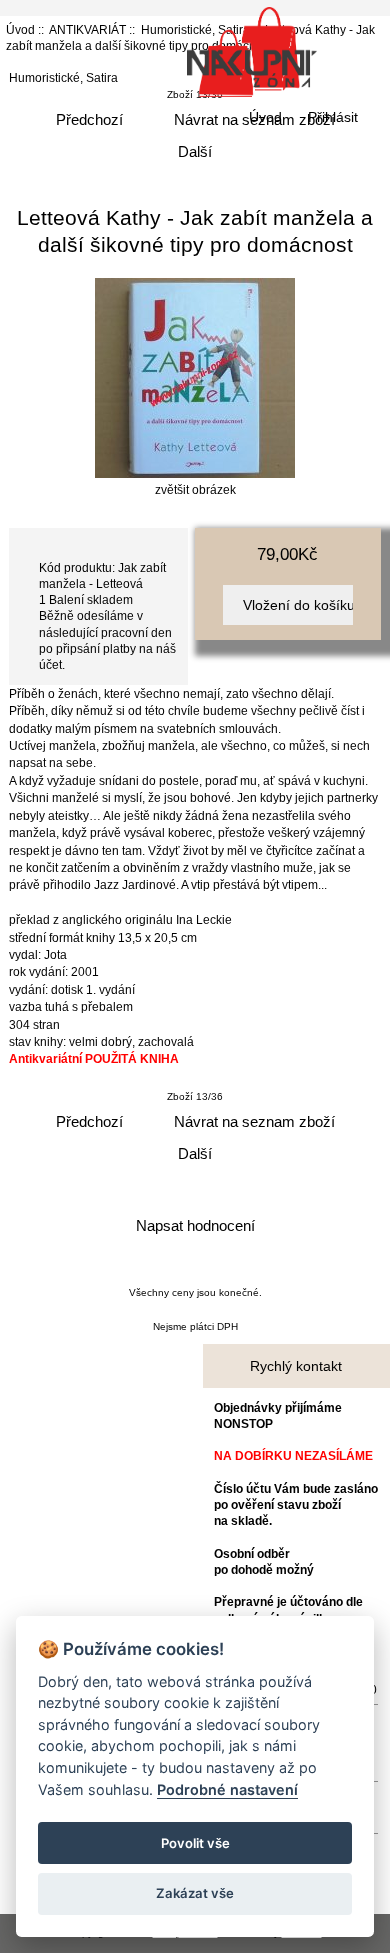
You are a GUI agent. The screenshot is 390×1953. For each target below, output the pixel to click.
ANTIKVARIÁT (87, 29)
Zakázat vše (195, 1893)
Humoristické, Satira (63, 77)
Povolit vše (195, 1843)
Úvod (265, 117)
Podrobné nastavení (227, 1789)
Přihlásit (333, 117)
